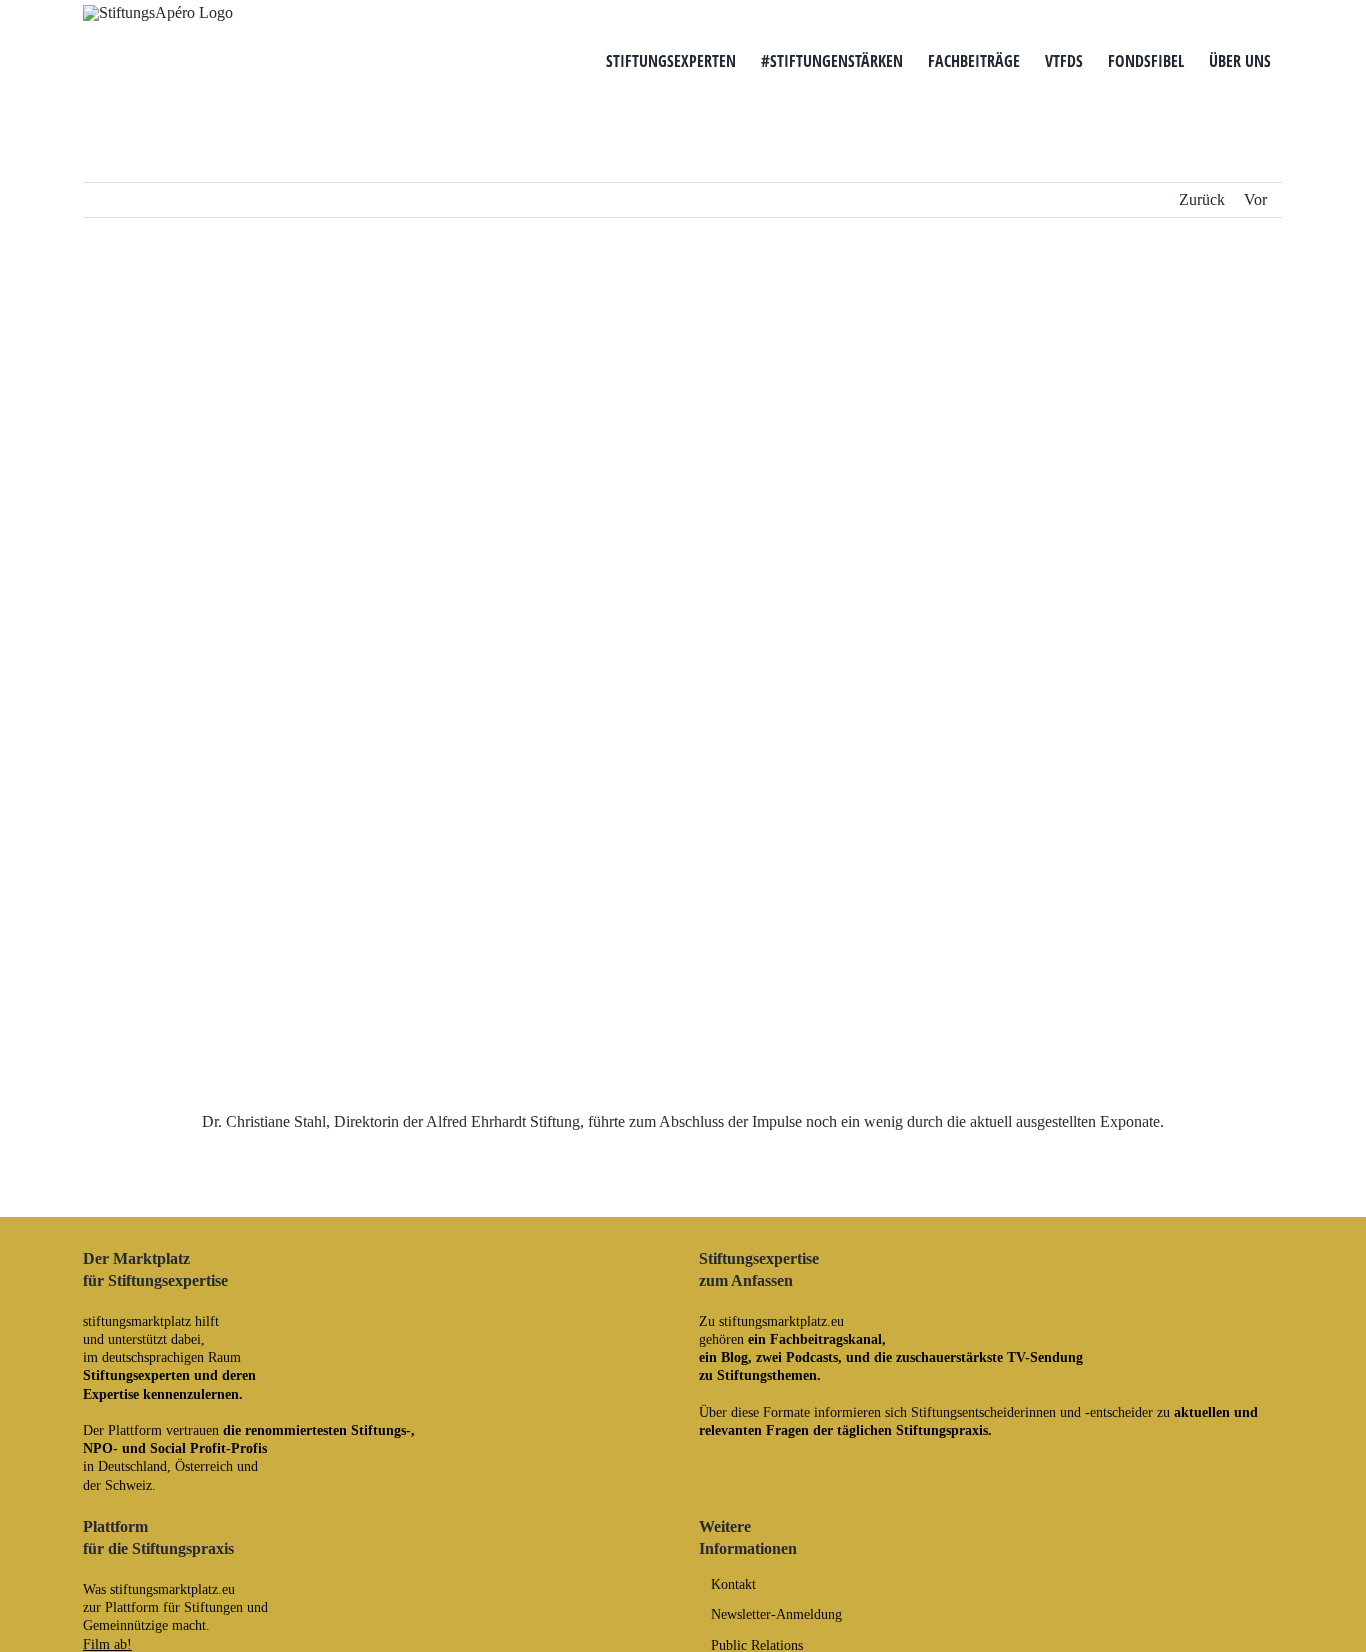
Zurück (1202, 199)
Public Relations (757, 1646)
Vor (1255, 199)
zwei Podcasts (797, 1357)
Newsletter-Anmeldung (776, 1615)
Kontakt (733, 1585)
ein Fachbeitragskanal (815, 1339)
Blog (734, 1357)
